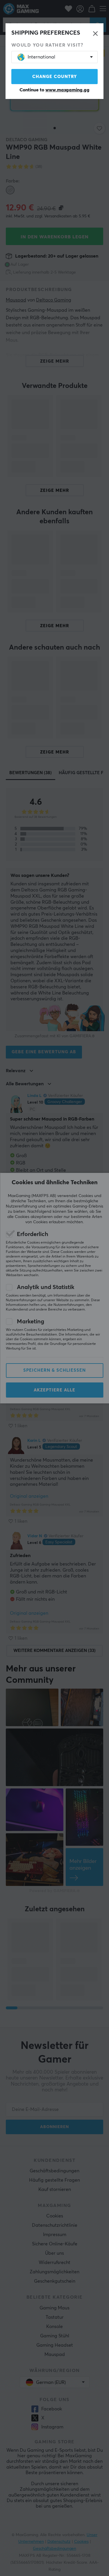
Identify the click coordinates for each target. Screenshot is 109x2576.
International (41, 57)
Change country (55, 77)
